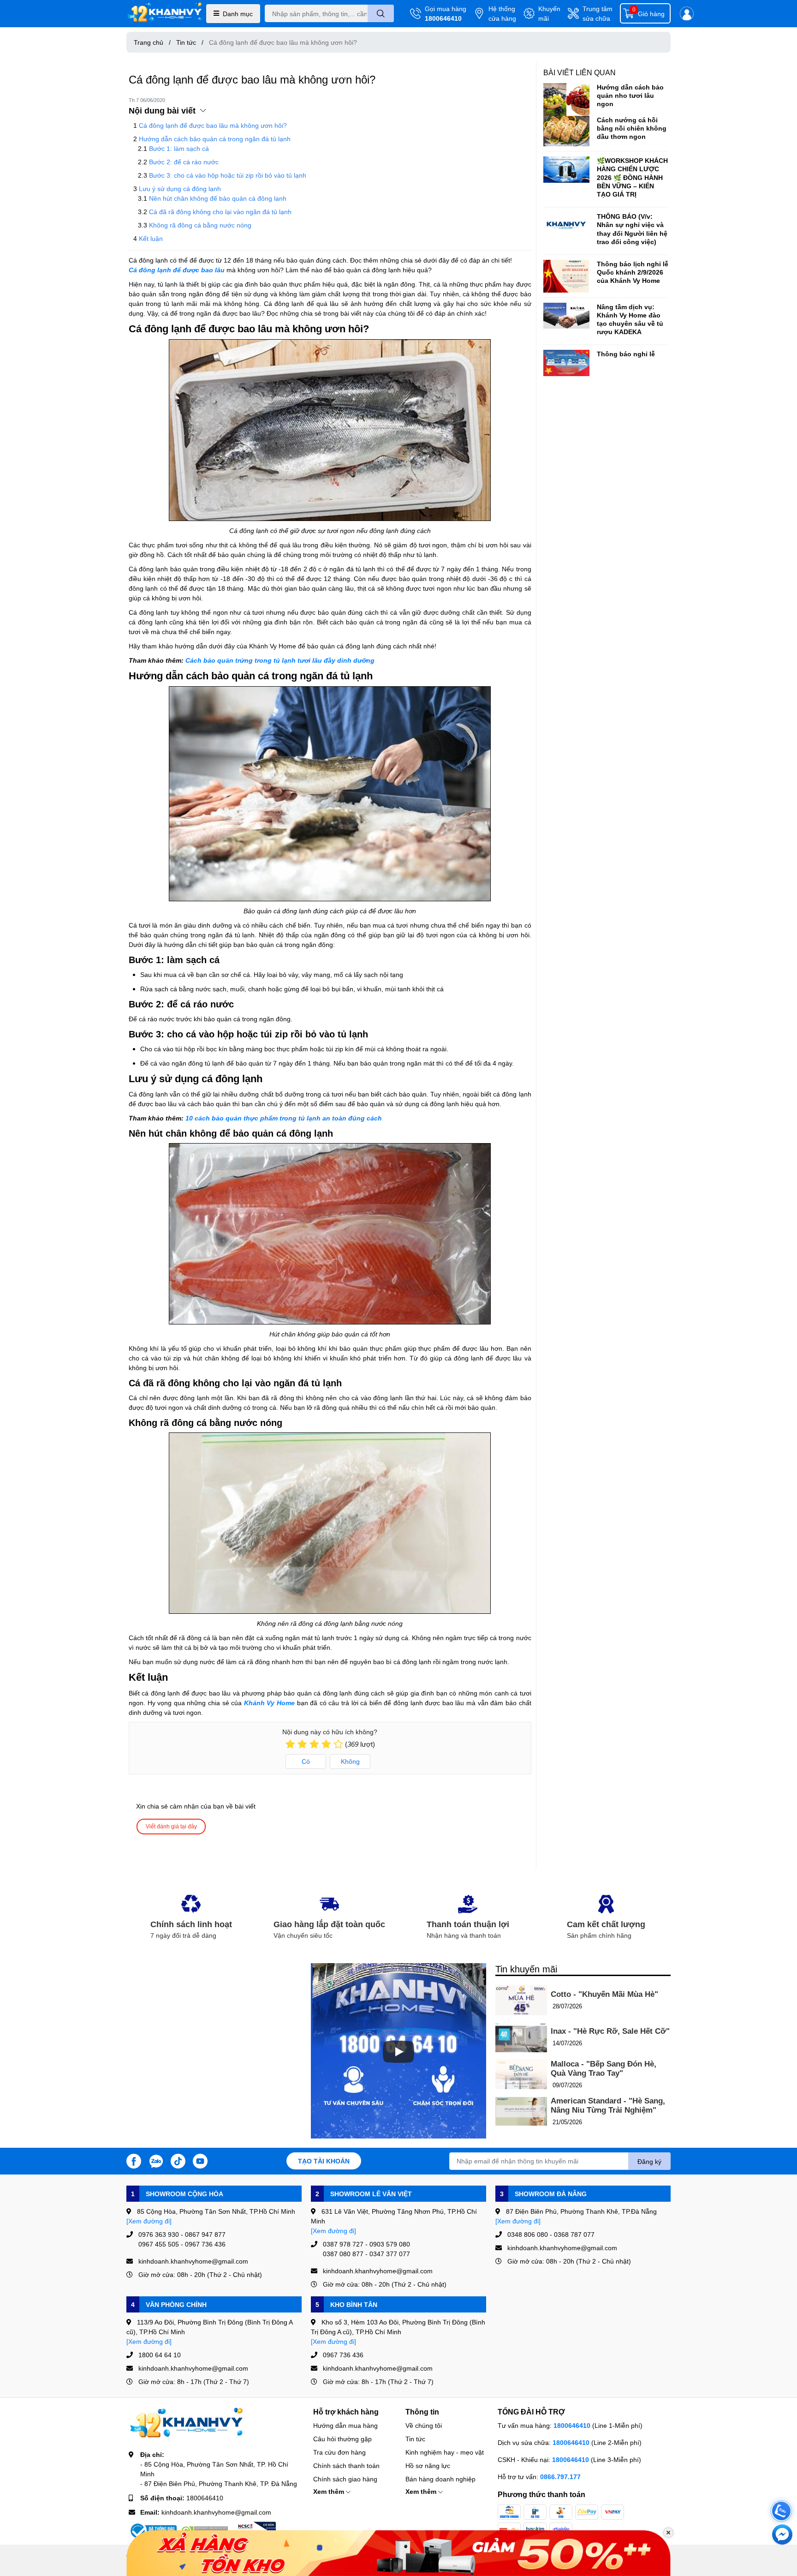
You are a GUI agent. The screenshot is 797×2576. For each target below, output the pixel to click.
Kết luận (151, 238)
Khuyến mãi (549, 13)
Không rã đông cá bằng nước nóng (200, 225)
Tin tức (415, 2439)
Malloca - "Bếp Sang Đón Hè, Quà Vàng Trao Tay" (604, 2069)
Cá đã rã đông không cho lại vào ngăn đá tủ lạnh (220, 212)
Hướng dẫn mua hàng (345, 2425)
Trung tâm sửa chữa (598, 13)
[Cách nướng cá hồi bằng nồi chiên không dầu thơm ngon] (566, 131)
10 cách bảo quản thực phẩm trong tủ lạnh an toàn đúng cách (284, 1118)
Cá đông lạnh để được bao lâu (177, 270)
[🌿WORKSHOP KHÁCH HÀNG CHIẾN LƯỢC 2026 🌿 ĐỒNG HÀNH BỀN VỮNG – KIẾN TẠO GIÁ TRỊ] (566, 169)
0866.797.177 (560, 2477)
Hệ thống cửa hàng (502, 13)
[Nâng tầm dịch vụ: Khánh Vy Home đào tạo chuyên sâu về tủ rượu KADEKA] (566, 316)
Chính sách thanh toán (346, 2465)
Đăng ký (649, 2161)
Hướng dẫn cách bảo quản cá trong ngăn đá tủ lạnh (215, 139)
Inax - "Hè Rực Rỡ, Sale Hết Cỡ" (610, 2031)
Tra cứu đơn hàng (339, 2452)
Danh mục (238, 14)
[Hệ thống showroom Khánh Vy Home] (164, 14)
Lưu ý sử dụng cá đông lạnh (180, 189)
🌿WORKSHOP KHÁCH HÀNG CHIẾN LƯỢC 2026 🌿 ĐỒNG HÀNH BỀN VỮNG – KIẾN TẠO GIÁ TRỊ (632, 177)
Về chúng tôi (424, 2425)
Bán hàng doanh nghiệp (440, 2479)
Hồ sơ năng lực (428, 2465)
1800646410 (443, 18)
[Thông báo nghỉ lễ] (566, 363)
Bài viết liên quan (580, 72)
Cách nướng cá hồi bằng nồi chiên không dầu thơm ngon (632, 128)
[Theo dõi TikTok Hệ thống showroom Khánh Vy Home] (178, 2160)
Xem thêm (330, 2491)
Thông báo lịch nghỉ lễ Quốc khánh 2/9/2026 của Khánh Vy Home (633, 272)
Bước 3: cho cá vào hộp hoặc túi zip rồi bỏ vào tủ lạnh (228, 175)
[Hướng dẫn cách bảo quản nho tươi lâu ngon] (566, 99)
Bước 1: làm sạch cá (179, 148)
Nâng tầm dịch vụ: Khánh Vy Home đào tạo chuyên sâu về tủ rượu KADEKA (630, 319)
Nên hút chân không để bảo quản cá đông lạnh (218, 198)
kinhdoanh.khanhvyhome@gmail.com (216, 2512)
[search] (381, 13)
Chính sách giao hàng (345, 2479)
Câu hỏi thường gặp (342, 2439)
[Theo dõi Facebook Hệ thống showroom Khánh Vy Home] (134, 2160)
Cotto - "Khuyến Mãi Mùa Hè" (604, 1994)
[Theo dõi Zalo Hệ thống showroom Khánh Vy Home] (156, 2160)
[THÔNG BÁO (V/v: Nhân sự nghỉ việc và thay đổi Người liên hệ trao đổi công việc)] (566, 225)
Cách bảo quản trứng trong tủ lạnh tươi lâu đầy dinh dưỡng (280, 660)
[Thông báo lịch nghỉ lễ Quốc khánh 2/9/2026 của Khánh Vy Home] (566, 276)
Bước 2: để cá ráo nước (184, 162)
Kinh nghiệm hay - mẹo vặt (445, 2452)
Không (350, 1761)
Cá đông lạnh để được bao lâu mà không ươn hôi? (213, 125)
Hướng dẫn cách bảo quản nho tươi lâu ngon (630, 95)
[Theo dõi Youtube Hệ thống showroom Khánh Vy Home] (200, 2160)
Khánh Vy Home (269, 1703)
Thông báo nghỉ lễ (626, 354)
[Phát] (398, 2052)
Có (306, 1761)
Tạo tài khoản (324, 2161)
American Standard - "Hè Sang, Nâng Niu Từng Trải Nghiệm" (608, 2106)
